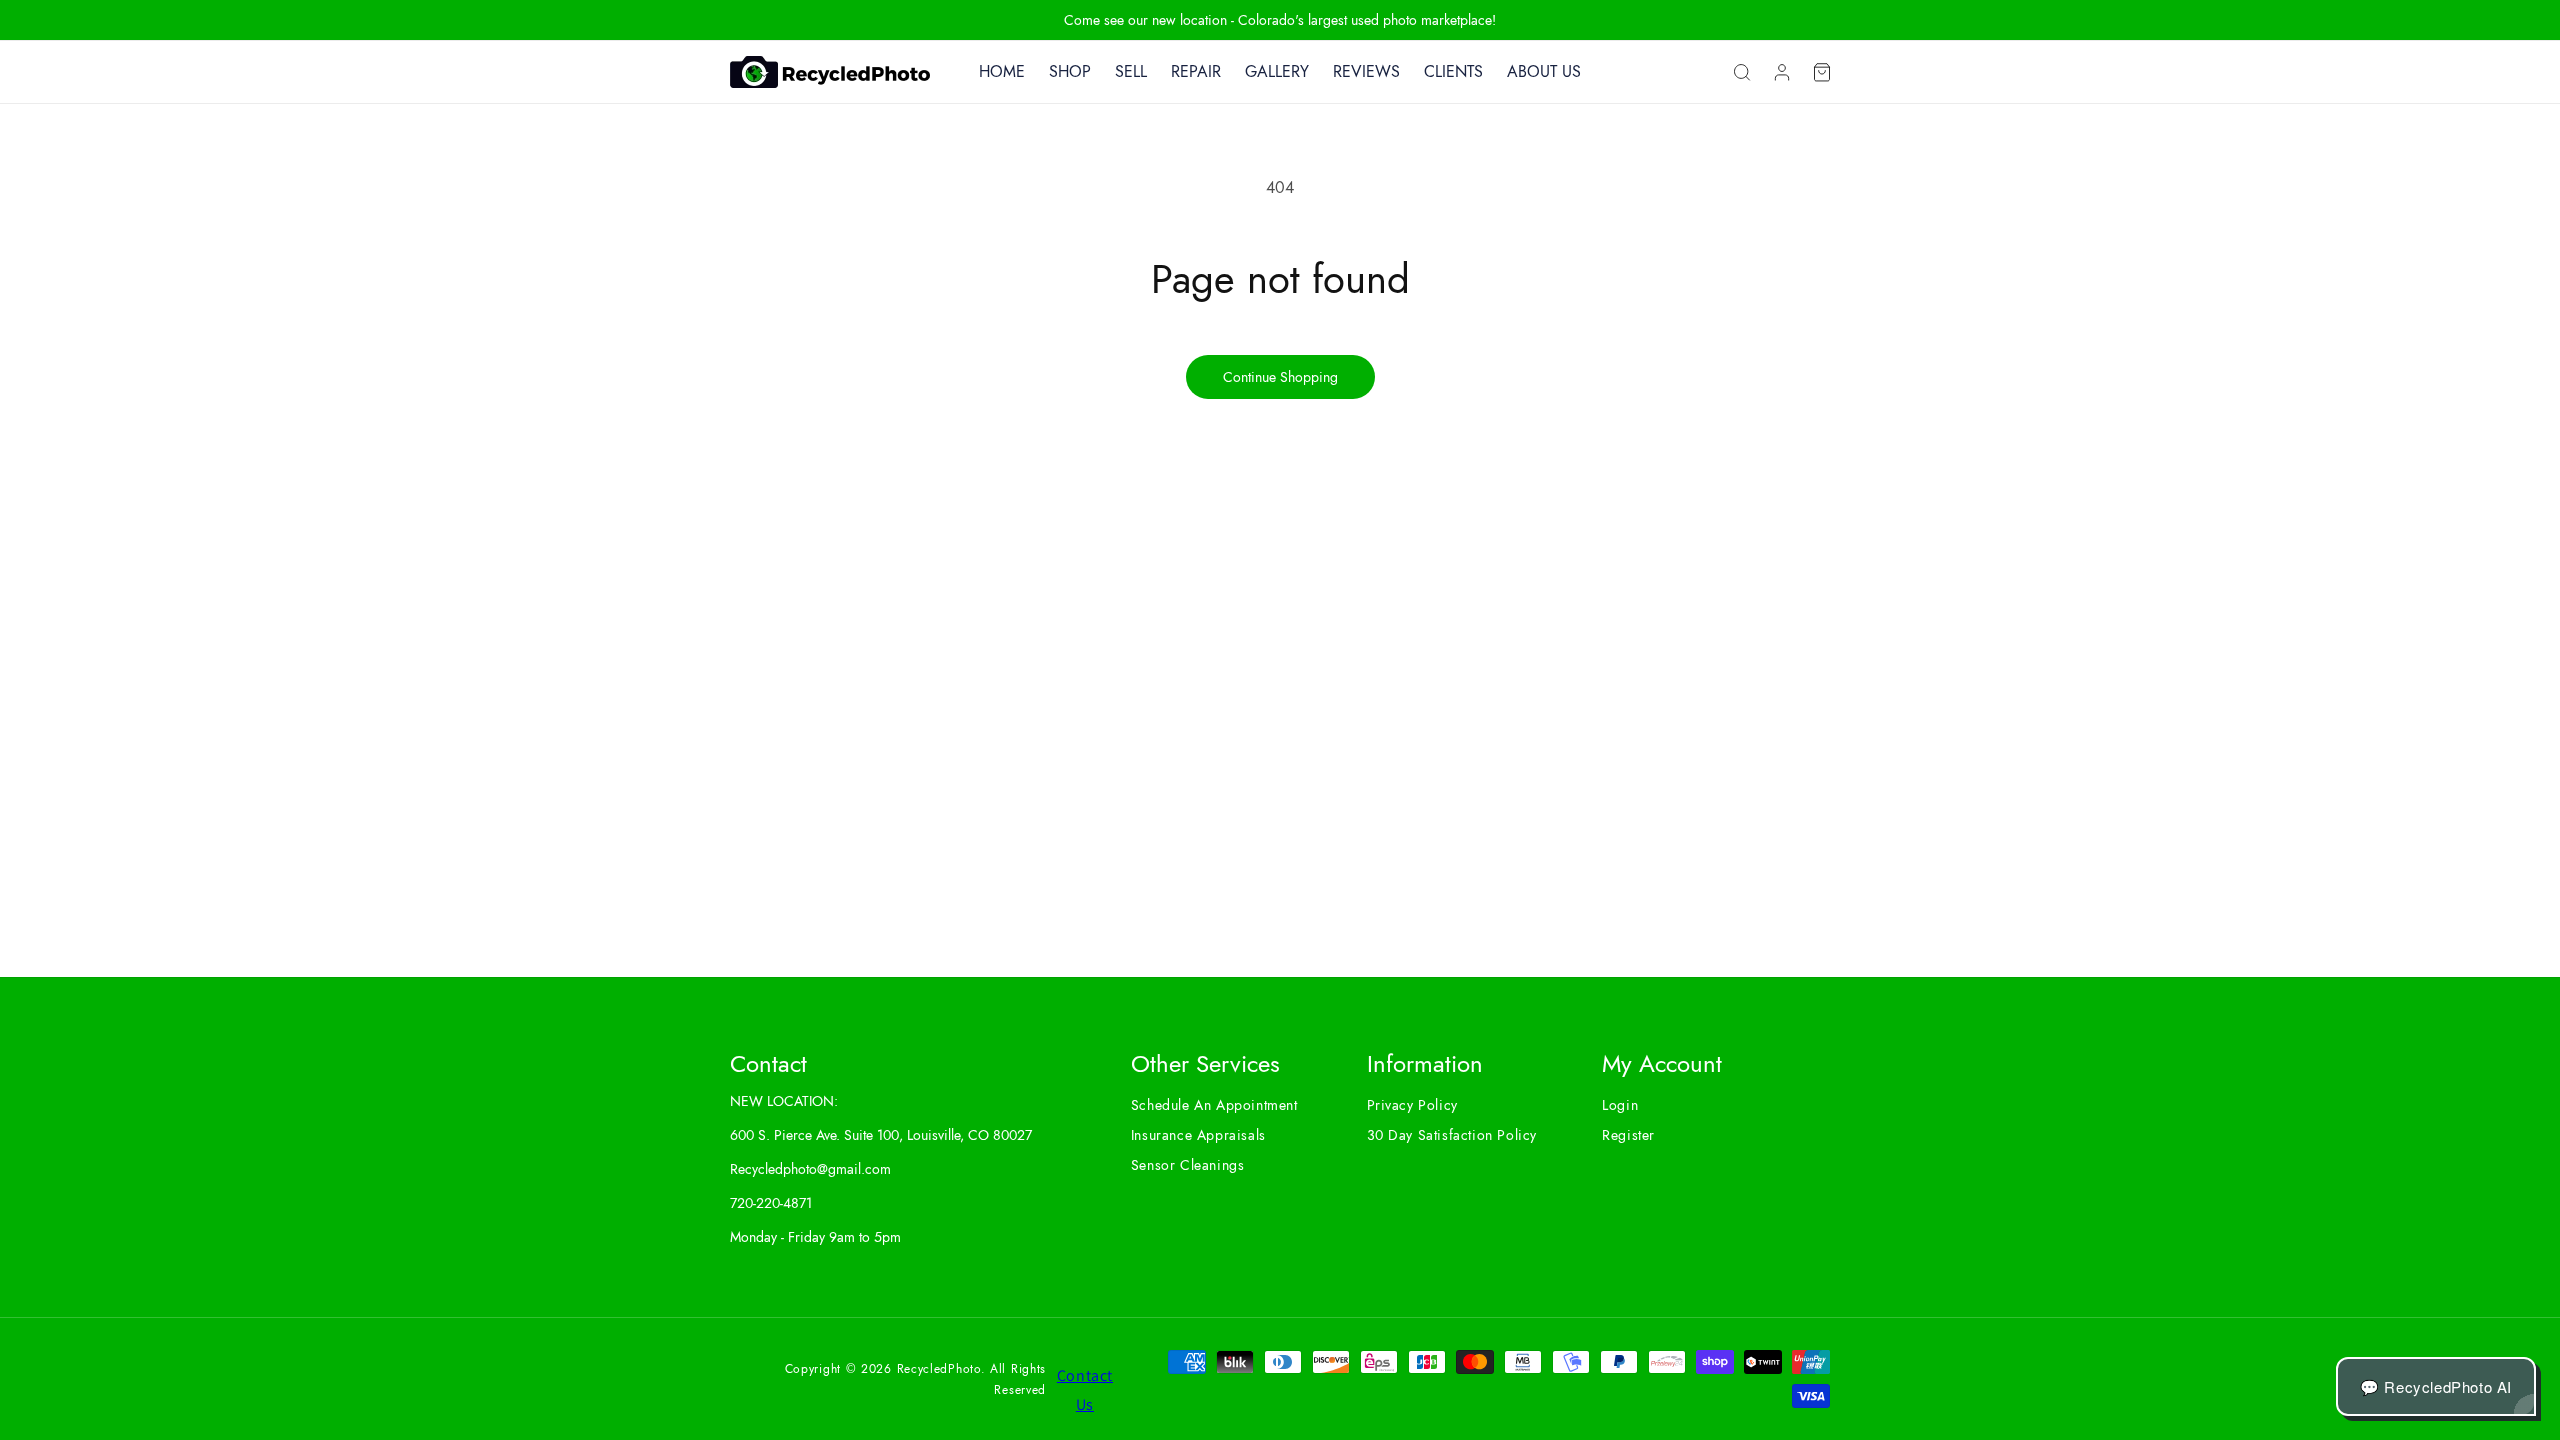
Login (1620, 1105)
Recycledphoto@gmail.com (810, 1169)
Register (1628, 1135)
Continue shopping (1280, 377)
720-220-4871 (771, 1203)
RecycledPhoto (939, 1369)
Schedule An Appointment (1214, 1105)
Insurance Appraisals (1198, 1135)
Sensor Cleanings (1188, 1165)
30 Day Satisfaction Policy (1452, 1135)
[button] (1742, 72)
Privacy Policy (1412, 1105)
